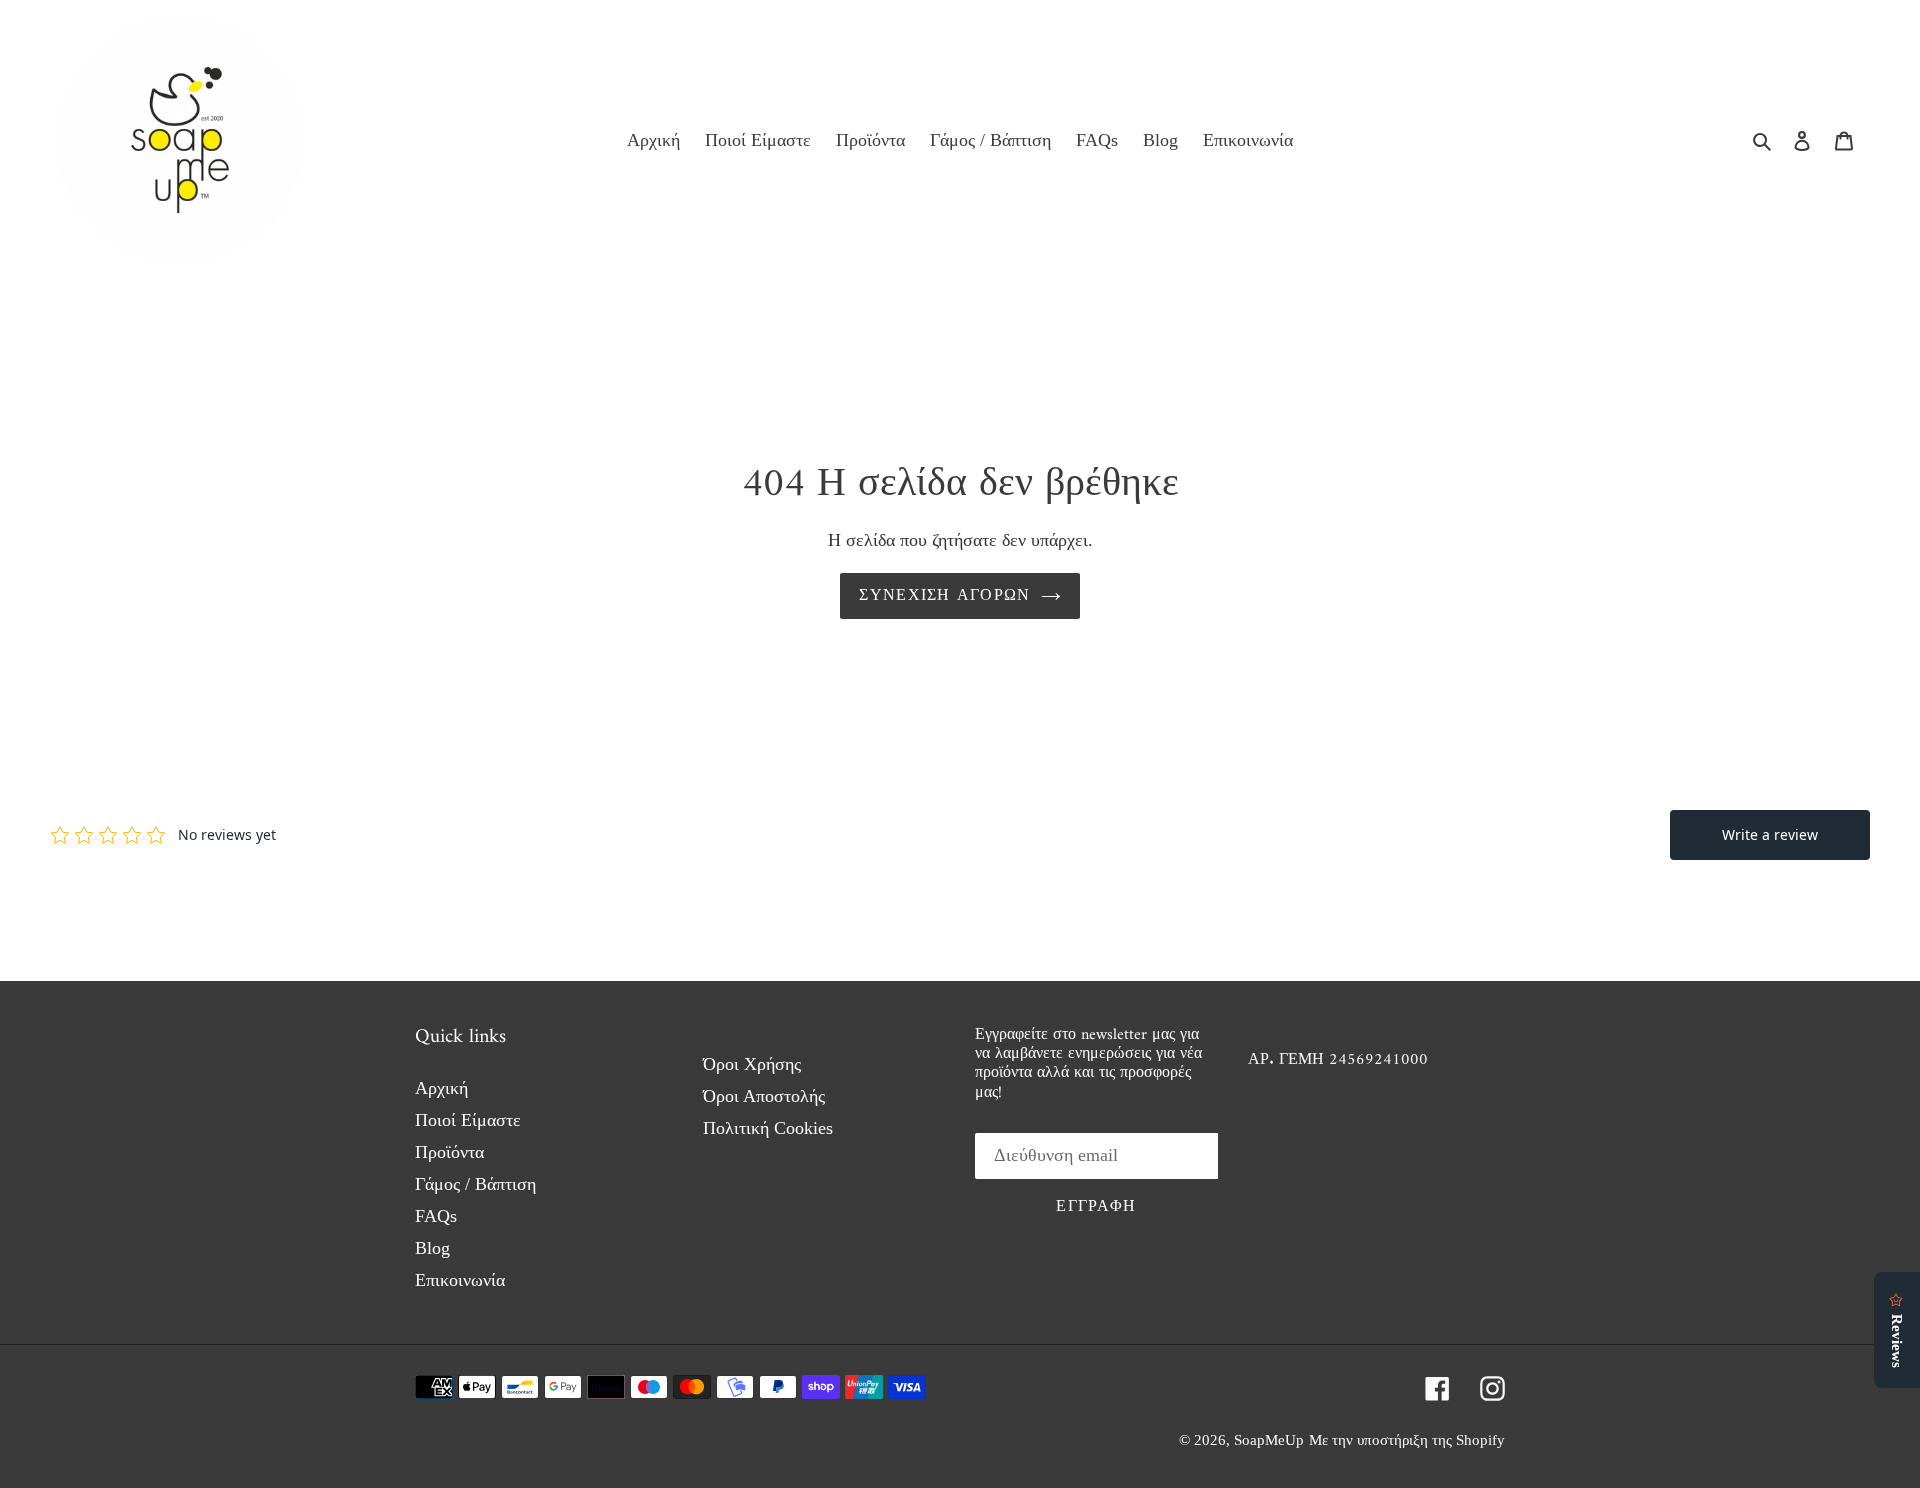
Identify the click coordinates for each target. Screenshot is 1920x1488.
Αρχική (441, 1088)
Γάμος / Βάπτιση (475, 1184)
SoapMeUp (1269, 1440)
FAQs (436, 1216)
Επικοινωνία (460, 1280)
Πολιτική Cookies (768, 1128)
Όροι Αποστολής (764, 1096)
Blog (432, 1248)
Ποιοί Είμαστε (468, 1120)
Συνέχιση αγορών (944, 596)
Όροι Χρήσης (752, 1064)
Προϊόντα (449, 1152)
